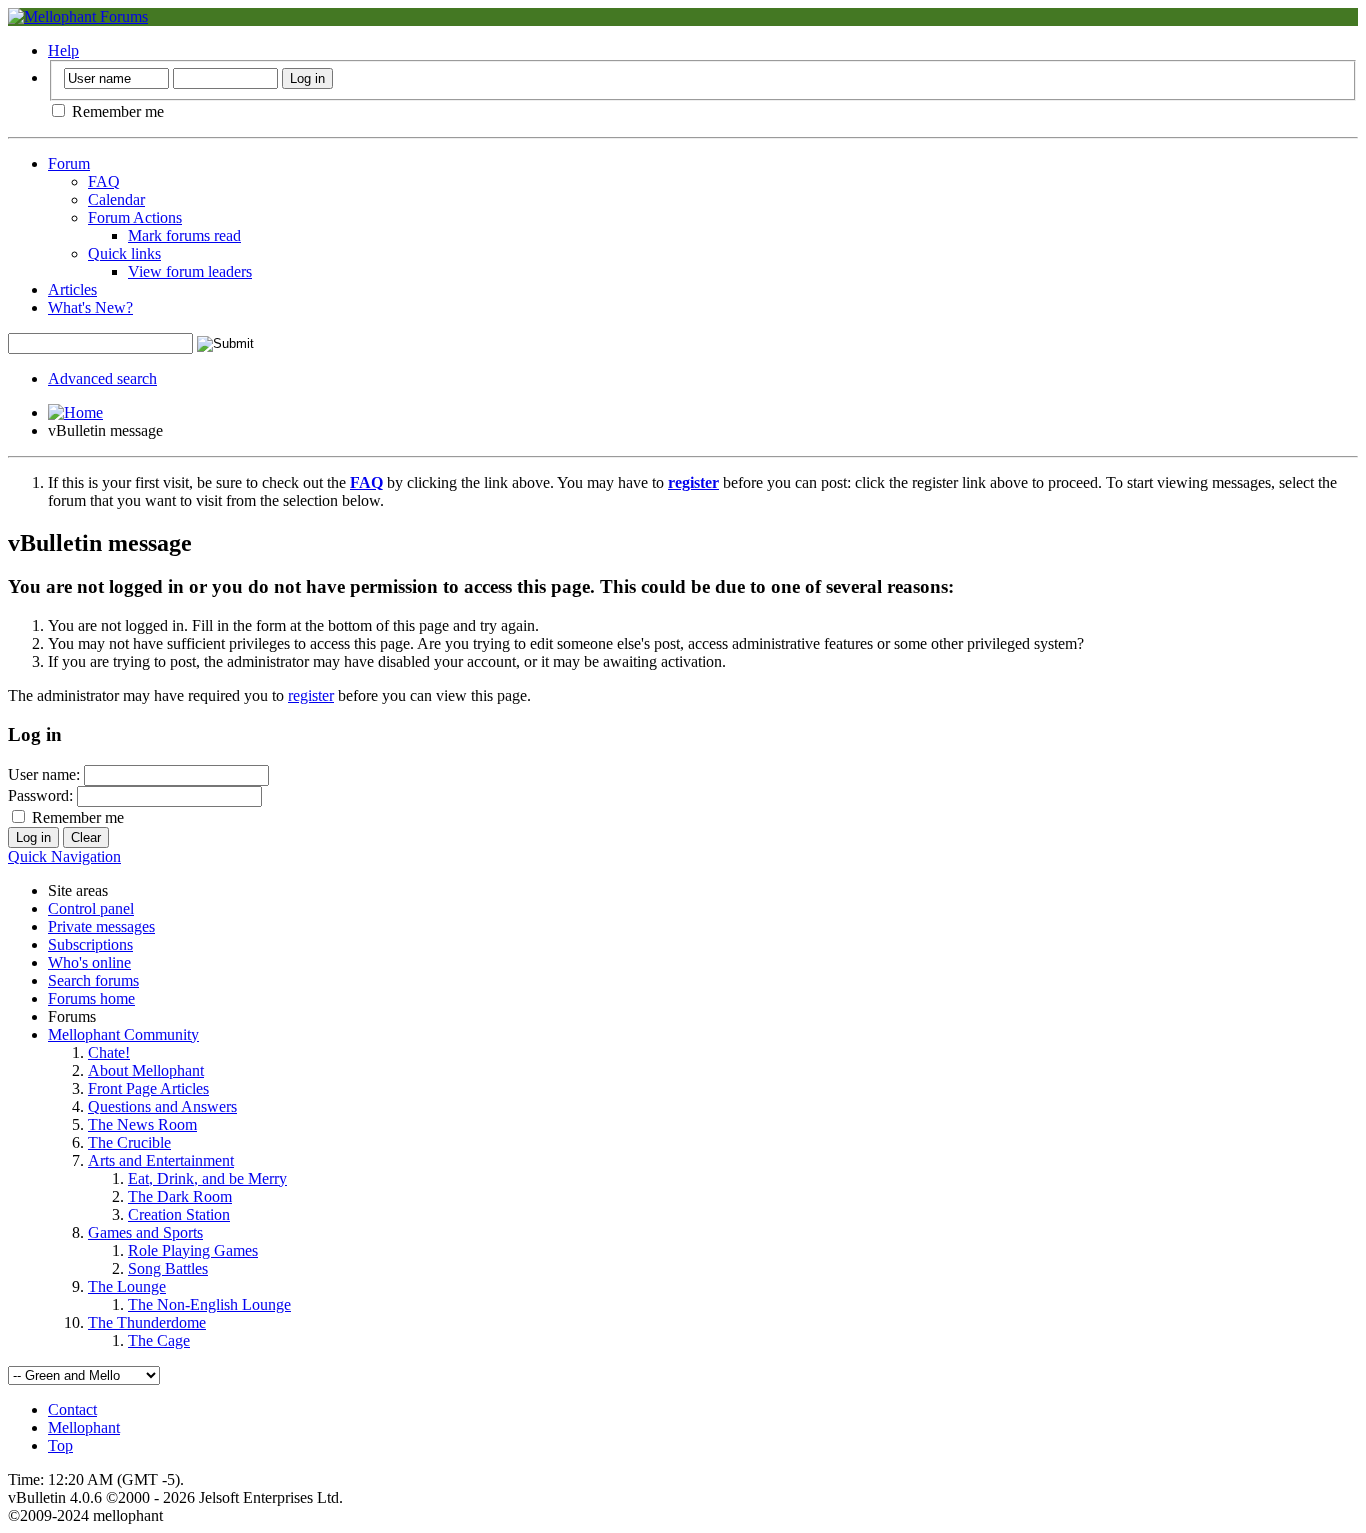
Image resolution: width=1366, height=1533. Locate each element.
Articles (72, 289)
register (311, 695)
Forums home (91, 998)
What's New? (90, 307)
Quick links (124, 253)
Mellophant (84, 1427)
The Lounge (127, 1286)
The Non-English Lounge (209, 1304)
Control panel (91, 908)
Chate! (109, 1052)
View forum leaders (190, 271)
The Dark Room (180, 1196)
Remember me (116, 111)
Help (63, 50)
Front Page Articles (148, 1088)
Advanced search (102, 378)
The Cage (159, 1340)
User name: (44, 774)
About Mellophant (146, 1070)
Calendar (116, 199)
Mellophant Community (123, 1034)
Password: (40, 795)
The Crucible (129, 1142)
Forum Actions (135, 217)
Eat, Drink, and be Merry (207, 1178)
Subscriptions (90, 944)
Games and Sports (145, 1232)
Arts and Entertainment (161, 1160)
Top (60, 1445)
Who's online (89, 962)
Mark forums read (184, 235)
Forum (69, 163)
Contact (72, 1409)
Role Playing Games (193, 1250)
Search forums (93, 980)
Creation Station (179, 1214)
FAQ (104, 181)
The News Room (142, 1124)
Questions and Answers (162, 1106)
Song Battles (168, 1268)
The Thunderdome (147, 1322)
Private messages (101, 926)
